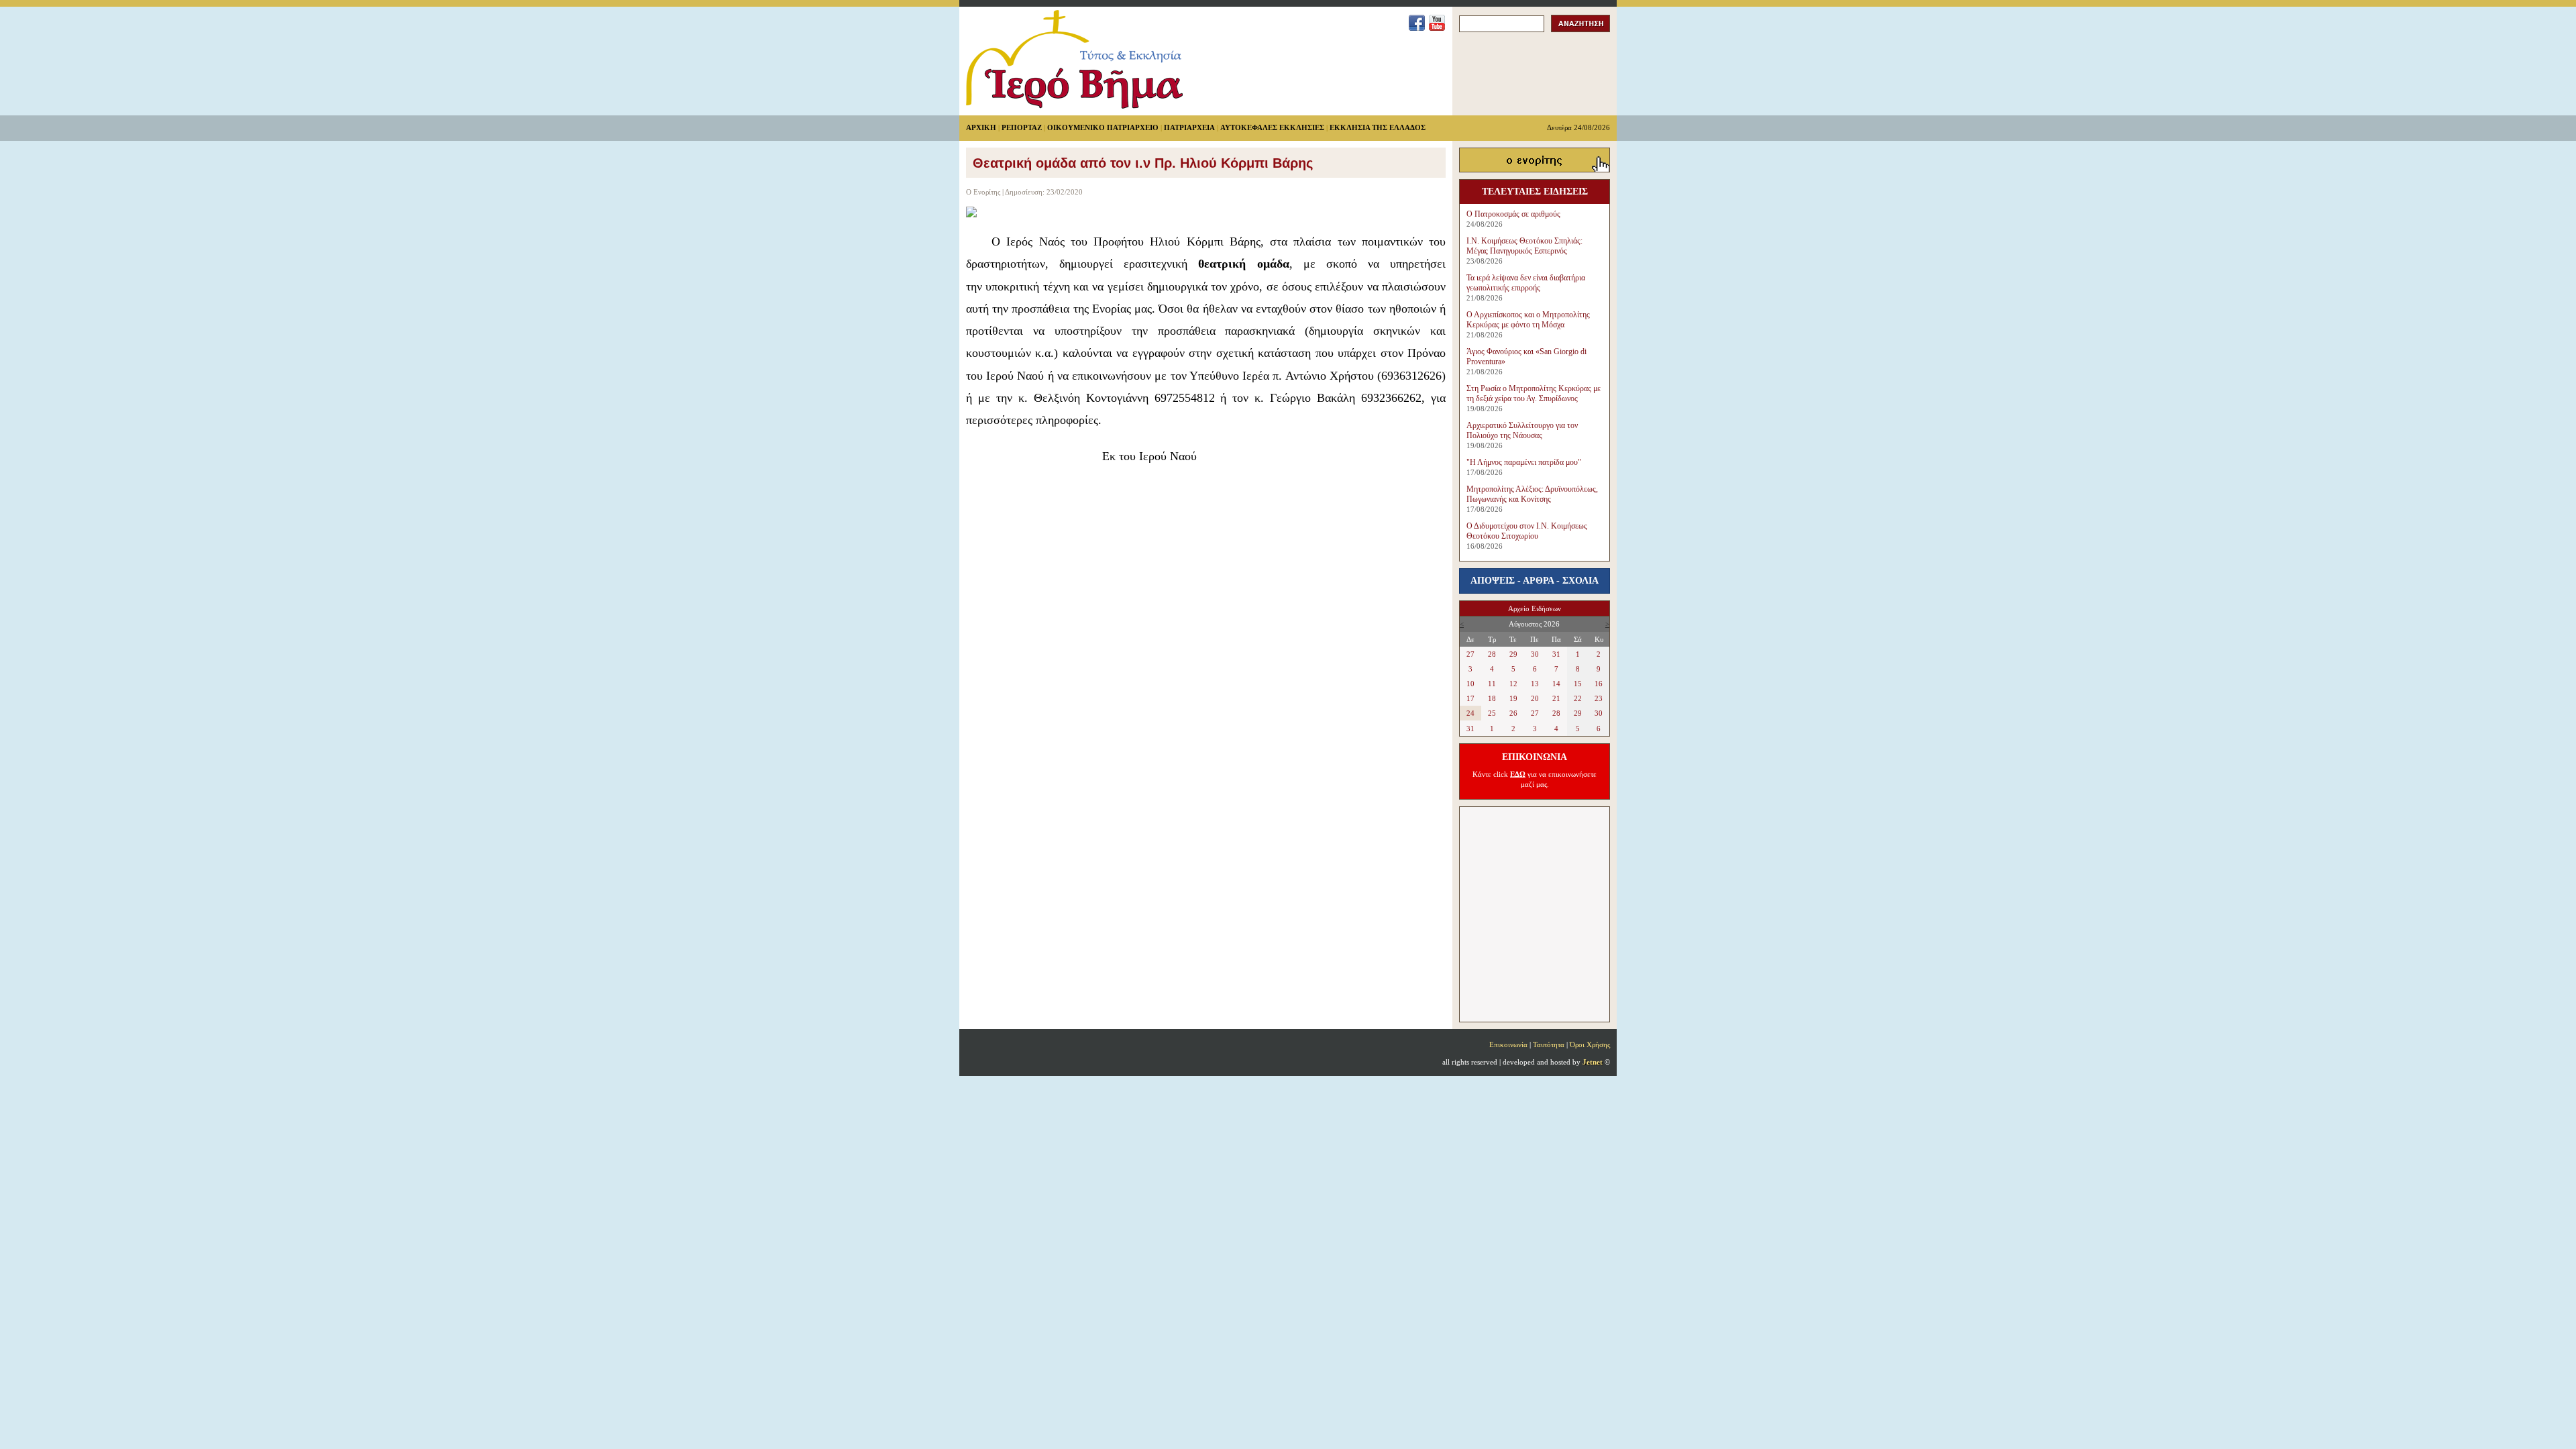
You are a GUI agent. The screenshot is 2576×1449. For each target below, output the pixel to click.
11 (1492, 684)
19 (1513, 698)
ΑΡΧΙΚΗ (981, 127)
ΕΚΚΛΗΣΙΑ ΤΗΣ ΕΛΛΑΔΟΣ (1378, 127)
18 (1492, 698)
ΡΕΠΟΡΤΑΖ (1022, 127)
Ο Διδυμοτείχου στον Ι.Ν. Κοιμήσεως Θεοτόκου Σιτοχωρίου (1527, 531)
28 (1492, 654)
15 (1578, 684)
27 (1470, 654)
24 (1470, 713)
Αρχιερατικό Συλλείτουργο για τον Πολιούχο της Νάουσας (1522, 430)
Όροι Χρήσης (1590, 1044)
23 (1599, 698)
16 (1599, 684)
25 (1492, 713)
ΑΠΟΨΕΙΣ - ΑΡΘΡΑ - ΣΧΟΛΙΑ (1535, 581)
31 (1556, 654)
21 (1556, 698)
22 (1578, 698)
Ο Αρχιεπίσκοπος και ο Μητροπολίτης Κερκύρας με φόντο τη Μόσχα (1528, 320)
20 (1535, 698)
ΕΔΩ (1518, 774)
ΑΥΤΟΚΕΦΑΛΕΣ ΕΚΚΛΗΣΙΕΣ (1272, 127)
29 (1513, 654)
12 (1513, 684)
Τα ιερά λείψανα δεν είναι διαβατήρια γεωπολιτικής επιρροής (1526, 283)
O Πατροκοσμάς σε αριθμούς (1513, 214)
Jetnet (1593, 1062)
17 (1470, 698)
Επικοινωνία (1508, 1044)
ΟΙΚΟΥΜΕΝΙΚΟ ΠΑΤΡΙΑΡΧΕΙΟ (1103, 127)
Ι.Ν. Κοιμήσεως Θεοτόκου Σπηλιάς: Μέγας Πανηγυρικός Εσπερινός (1524, 246)
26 (1513, 713)
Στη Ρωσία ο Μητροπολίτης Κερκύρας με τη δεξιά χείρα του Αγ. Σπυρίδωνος (1534, 393)
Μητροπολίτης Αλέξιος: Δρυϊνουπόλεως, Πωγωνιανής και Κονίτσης (1532, 494)
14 (1556, 684)
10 (1470, 684)
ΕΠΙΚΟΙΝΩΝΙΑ (1535, 757)
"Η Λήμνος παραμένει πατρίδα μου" (1524, 462)
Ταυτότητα (1549, 1044)
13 (1535, 684)
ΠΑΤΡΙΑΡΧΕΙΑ (1189, 127)
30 (1535, 654)
